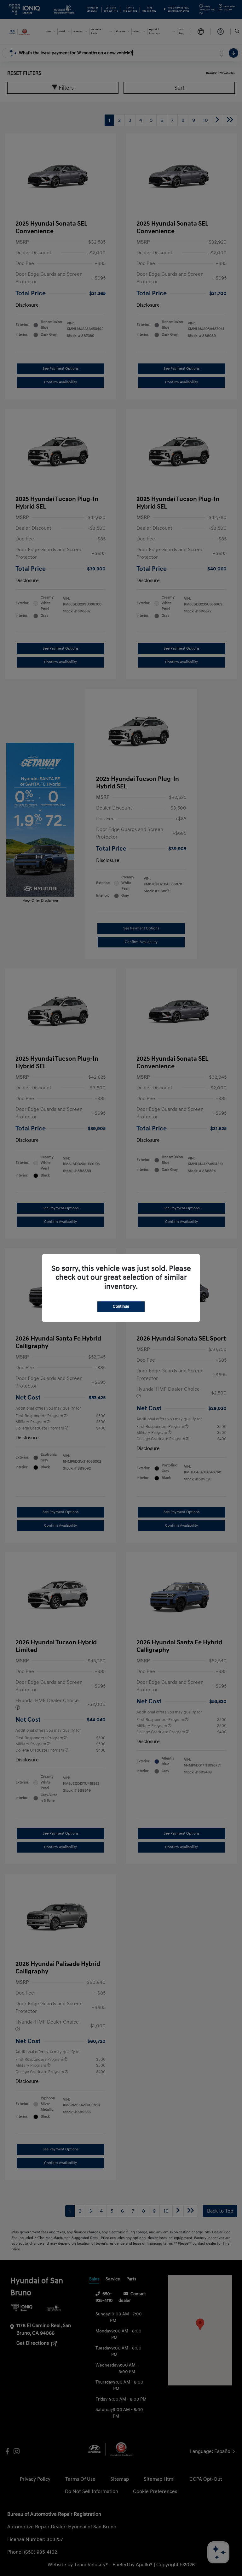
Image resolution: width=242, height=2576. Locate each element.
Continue (121, 1306)
